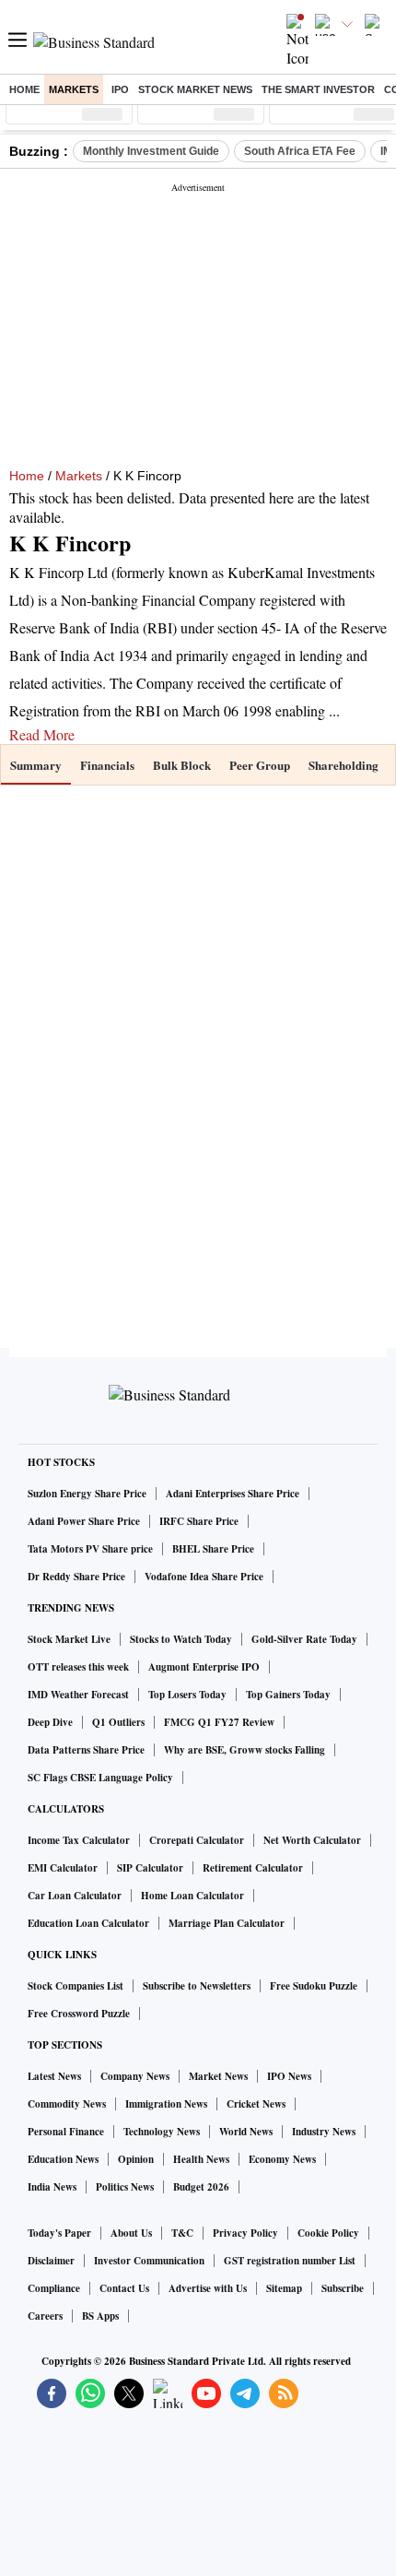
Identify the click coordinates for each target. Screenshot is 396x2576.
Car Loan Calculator (75, 1896)
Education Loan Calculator (88, 1923)
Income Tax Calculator (79, 1840)
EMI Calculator (63, 1868)
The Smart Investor (318, 89)
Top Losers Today (187, 1695)
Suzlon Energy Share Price (87, 1494)
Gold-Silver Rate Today (304, 1639)
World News (246, 2132)
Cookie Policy (328, 2233)
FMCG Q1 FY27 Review (219, 1722)
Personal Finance (66, 2132)
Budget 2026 (201, 2187)
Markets (74, 89)
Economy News (282, 2159)
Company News (135, 2076)
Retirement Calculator (253, 1868)
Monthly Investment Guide (151, 151)
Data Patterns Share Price (86, 1750)
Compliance (54, 2288)
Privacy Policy (245, 2233)
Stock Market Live (69, 1639)
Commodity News (67, 2104)
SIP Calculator (150, 1868)
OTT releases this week (78, 1667)
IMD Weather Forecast (78, 1695)
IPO (120, 89)
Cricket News (256, 2104)
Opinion (136, 2159)
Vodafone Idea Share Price (204, 1577)
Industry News (324, 2132)
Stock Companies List (76, 1986)
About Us (131, 2233)
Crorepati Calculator (197, 1840)
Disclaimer (51, 2261)
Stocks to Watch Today (181, 1639)
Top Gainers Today (288, 1695)
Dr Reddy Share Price (76, 1577)
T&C (182, 2233)
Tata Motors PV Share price (90, 1549)
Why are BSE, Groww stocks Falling (245, 1750)
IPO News (289, 2076)
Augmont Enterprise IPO (204, 1667)
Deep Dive (50, 1722)
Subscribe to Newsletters (197, 1986)
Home (24, 89)
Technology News (162, 2132)
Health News (201, 2159)
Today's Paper (59, 2233)
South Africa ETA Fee (300, 151)
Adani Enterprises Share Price (233, 1494)
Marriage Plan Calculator (227, 1923)
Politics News (125, 2187)
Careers (45, 2316)
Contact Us (124, 2288)
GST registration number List (290, 2261)
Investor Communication (149, 2261)
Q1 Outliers (118, 1722)
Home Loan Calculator (192, 1896)
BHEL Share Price (213, 1549)
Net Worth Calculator (312, 1840)
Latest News (54, 2076)
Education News (63, 2159)
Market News (218, 2076)
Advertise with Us (208, 2288)
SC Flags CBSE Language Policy (100, 1778)
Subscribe (343, 2288)
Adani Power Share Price (84, 1521)
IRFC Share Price (199, 1521)
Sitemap (284, 2288)
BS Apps (100, 2316)
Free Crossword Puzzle (79, 2014)
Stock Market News (195, 89)
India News (52, 2187)
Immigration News (166, 2104)
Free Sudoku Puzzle (314, 1986)
